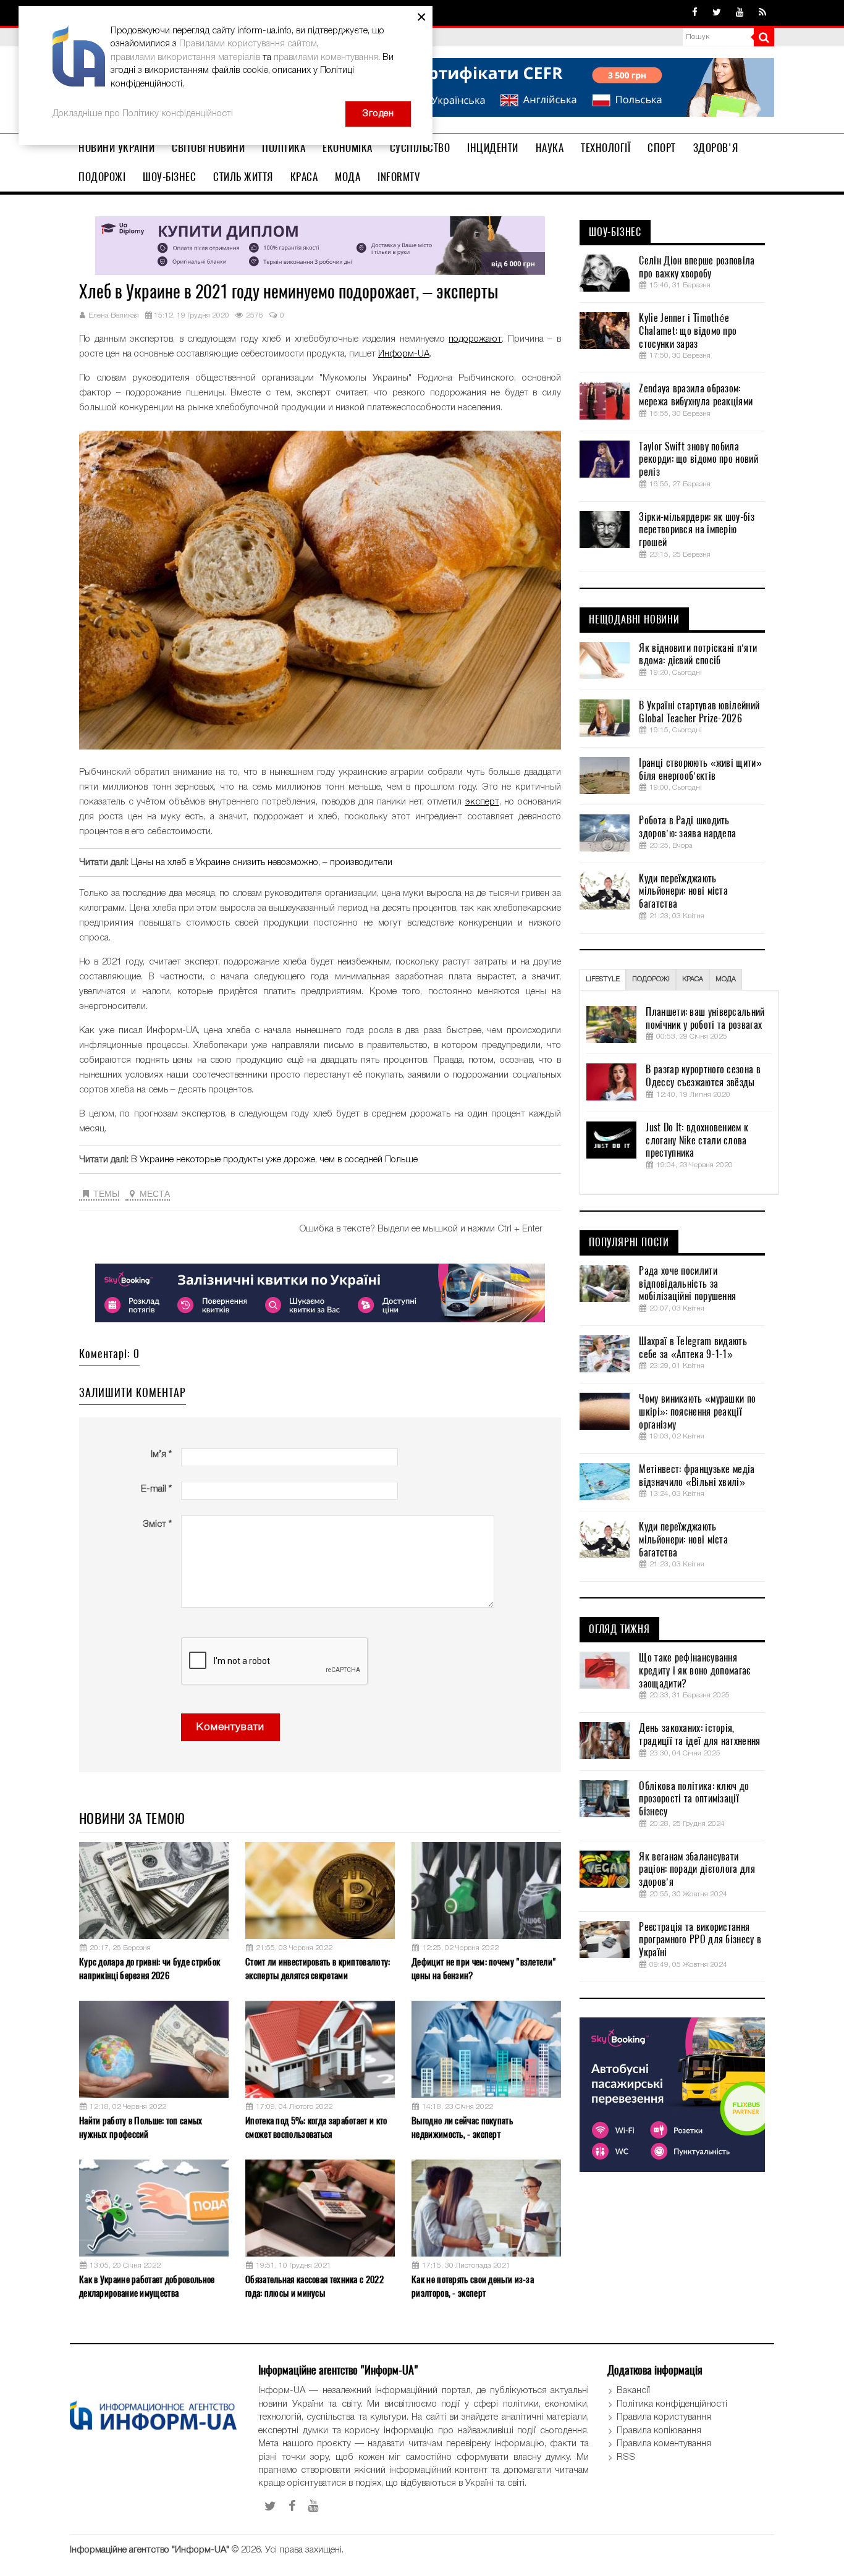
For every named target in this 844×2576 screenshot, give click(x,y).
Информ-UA (404, 354)
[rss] (762, 13)
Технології (606, 148)
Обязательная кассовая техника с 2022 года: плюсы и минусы (314, 2286)
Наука (550, 148)
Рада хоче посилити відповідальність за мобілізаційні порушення (687, 1284)
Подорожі (102, 177)
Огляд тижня (619, 1629)
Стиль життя (243, 177)
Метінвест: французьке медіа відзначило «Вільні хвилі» (697, 1476)
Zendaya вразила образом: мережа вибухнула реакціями (696, 395)
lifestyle (603, 979)
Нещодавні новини (634, 620)
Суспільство (420, 148)
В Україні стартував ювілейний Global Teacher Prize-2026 (699, 712)
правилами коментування (326, 57)
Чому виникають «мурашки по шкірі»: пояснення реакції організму (697, 1412)
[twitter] (717, 13)
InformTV (399, 177)
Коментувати (230, 1727)
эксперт (482, 802)
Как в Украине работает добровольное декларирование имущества (147, 2286)
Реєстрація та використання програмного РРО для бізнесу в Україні (700, 1940)
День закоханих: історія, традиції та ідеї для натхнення (699, 1735)
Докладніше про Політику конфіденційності (143, 114)
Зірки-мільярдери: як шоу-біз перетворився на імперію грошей (696, 530)
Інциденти (493, 148)
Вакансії (633, 2391)
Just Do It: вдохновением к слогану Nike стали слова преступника (697, 1141)
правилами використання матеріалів (185, 57)
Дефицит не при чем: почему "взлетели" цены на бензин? (484, 1968)
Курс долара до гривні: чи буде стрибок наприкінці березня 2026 (150, 1968)
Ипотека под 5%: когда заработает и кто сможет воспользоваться (316, 2127)
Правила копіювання (659, 2431)
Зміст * (157, 1524)
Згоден (378, 114)
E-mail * (156, 1489)
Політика (284, 148)
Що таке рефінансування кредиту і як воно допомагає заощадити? (694, 1671)
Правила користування (664, 2417)
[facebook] (695, 13)
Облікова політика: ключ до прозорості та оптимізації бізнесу (694, 1799)
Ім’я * (161, 1455)
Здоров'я (716, 148)
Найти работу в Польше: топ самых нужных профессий (141, 2127)
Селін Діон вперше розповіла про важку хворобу (697, 267)
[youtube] (740, 13)
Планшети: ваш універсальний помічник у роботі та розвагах (705, 1019)
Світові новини (208, 148)
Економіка (348, 148)
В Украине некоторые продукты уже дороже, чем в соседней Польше (274, 1160)
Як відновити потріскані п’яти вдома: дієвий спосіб (698, 655)
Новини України (116, 148)
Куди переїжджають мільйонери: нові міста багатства (683, 892)
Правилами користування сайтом (248, 44)
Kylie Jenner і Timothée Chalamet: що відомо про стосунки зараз (688, 331)
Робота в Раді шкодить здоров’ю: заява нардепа (687, 827)
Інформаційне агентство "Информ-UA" (150, 2550)
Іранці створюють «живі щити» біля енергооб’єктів (700, 770)
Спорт (662, 148)
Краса (304, 177)
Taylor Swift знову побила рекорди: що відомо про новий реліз (698, 460)
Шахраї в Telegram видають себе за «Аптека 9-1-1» (693, 1348)
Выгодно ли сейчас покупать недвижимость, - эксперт (462, 2127)
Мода (348, 177)
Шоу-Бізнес (169, 177)
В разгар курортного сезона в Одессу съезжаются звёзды (703, 1076)
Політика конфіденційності (672, 2404)
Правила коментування (664, 2444)
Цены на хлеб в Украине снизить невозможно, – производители (262, 863)
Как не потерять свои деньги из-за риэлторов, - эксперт (473, 2286)
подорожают (475, 339)
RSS (626, 2457)
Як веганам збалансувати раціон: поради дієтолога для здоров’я (697, 1870)
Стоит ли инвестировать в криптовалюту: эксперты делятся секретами (318, 1968)
